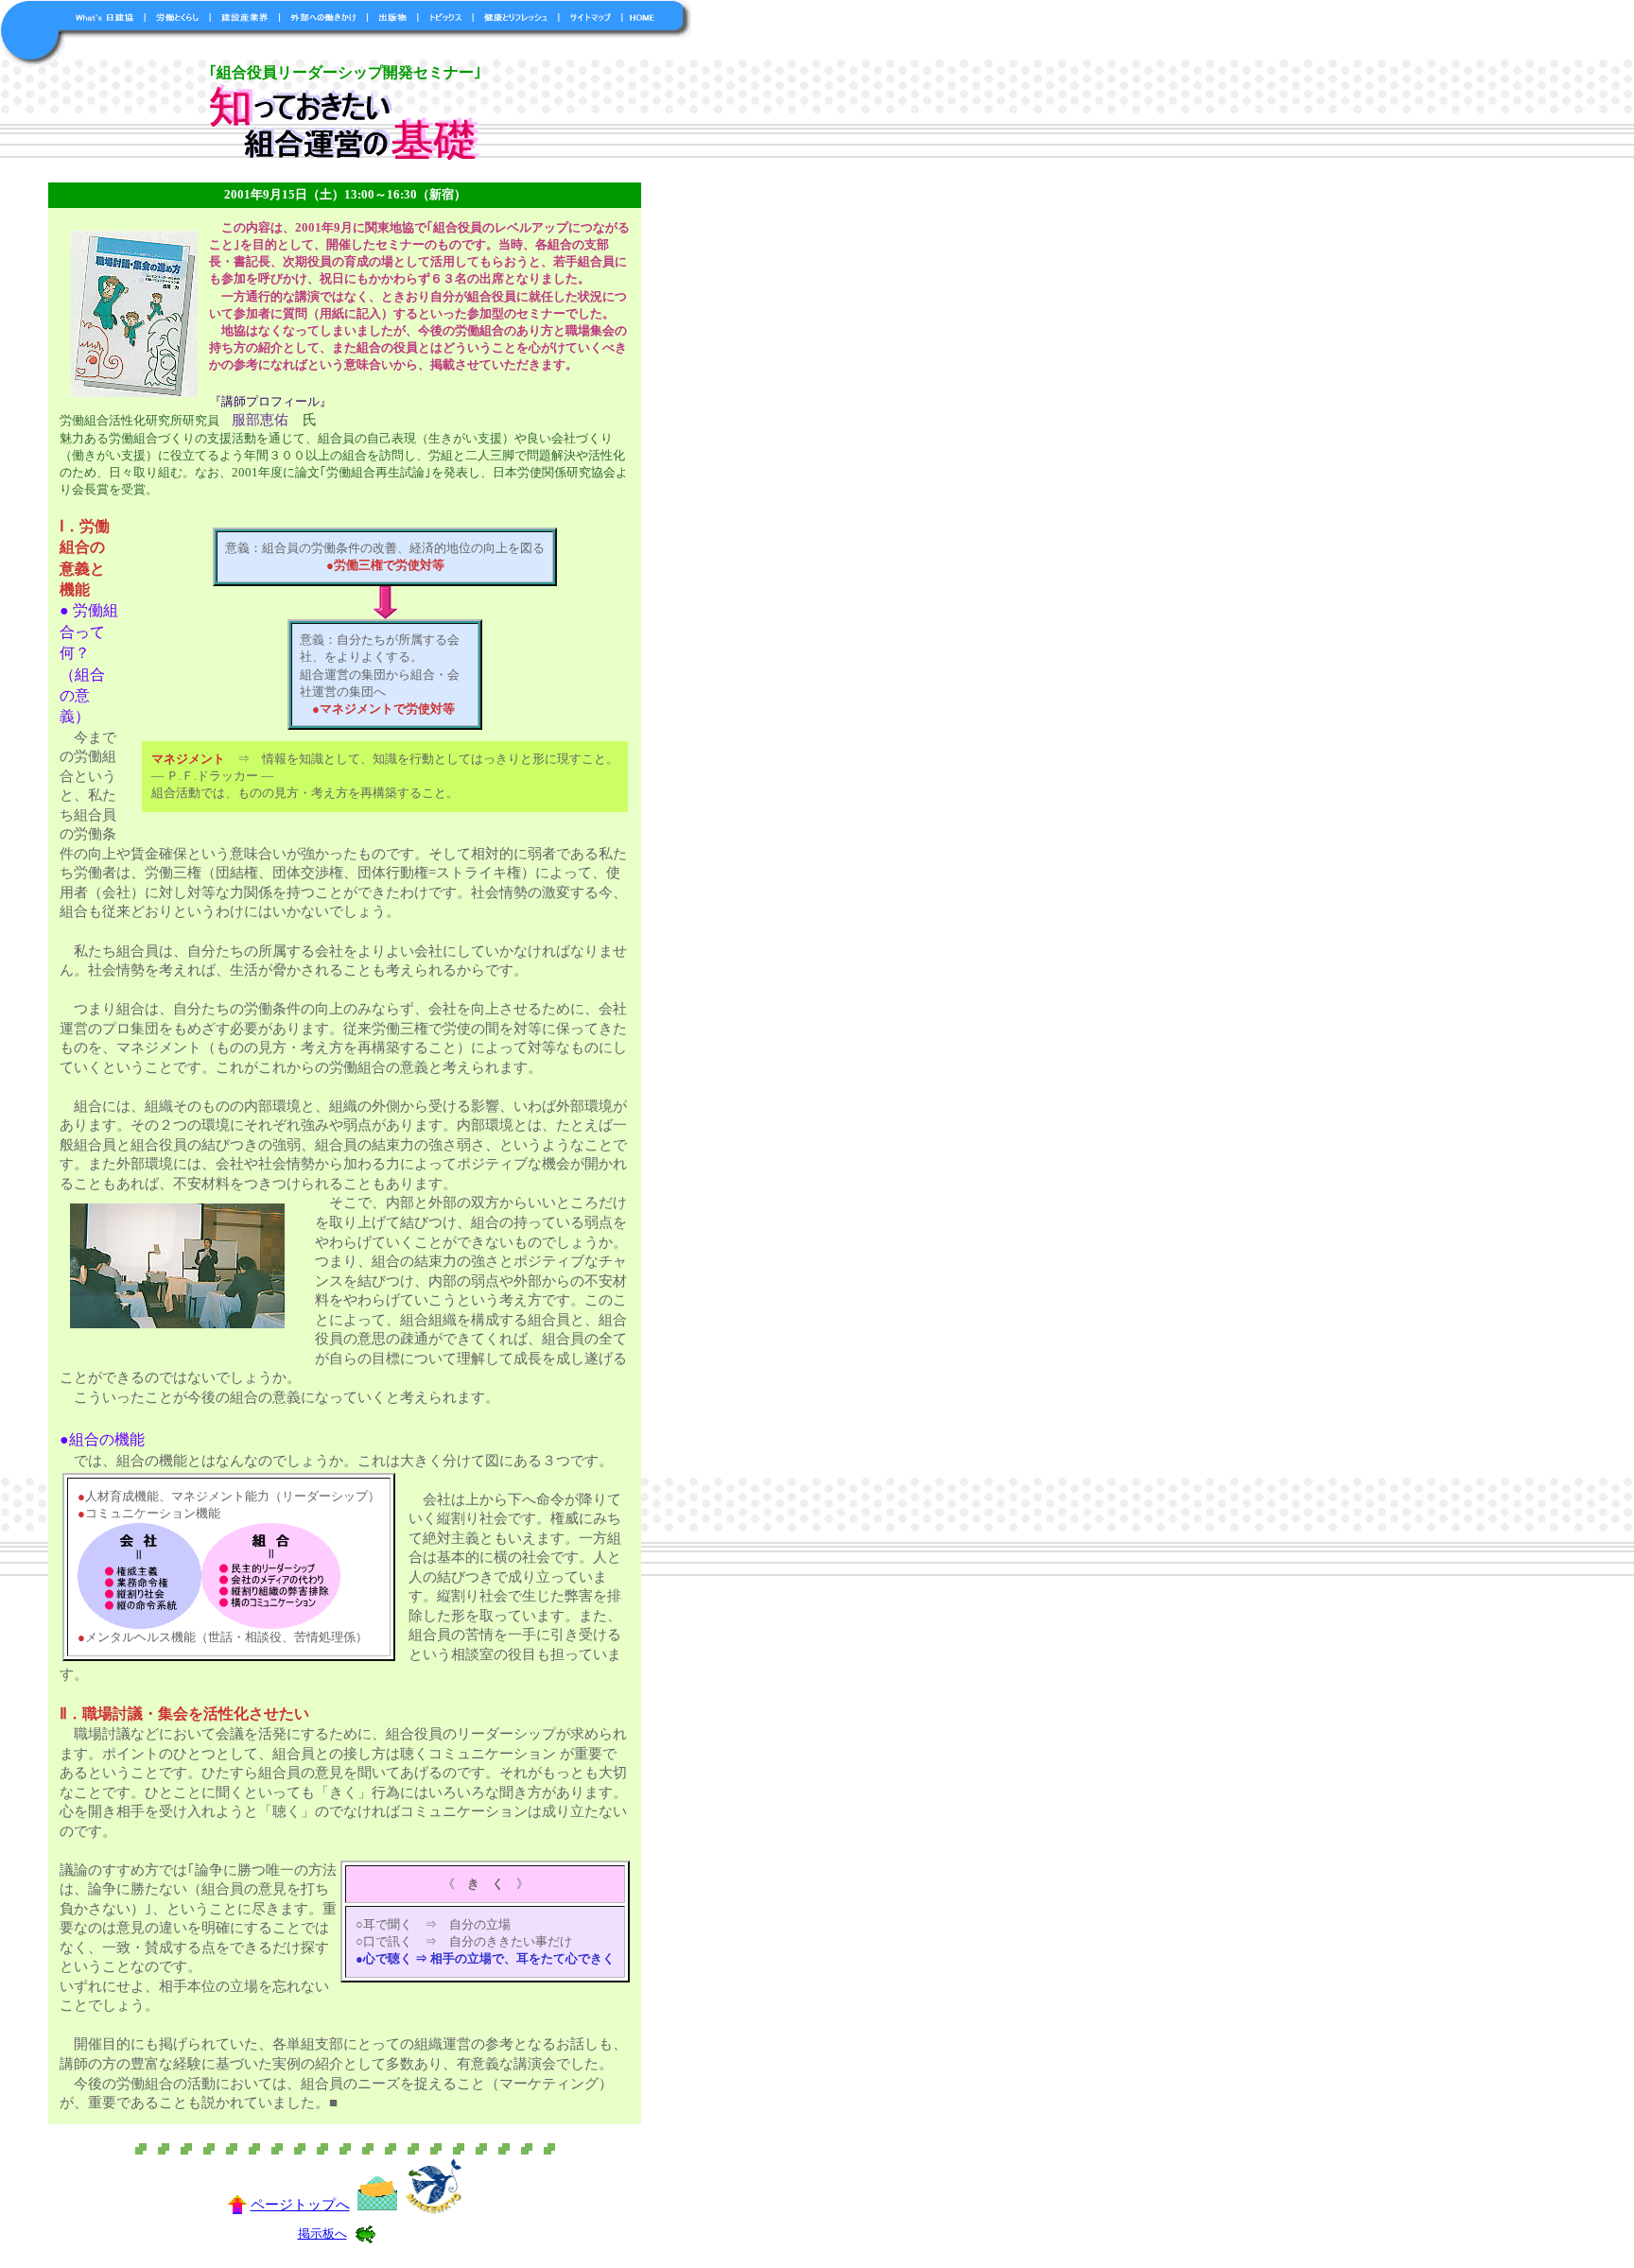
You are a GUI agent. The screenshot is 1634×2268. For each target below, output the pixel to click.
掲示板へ (322, 2233)
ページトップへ (300, 2205)
